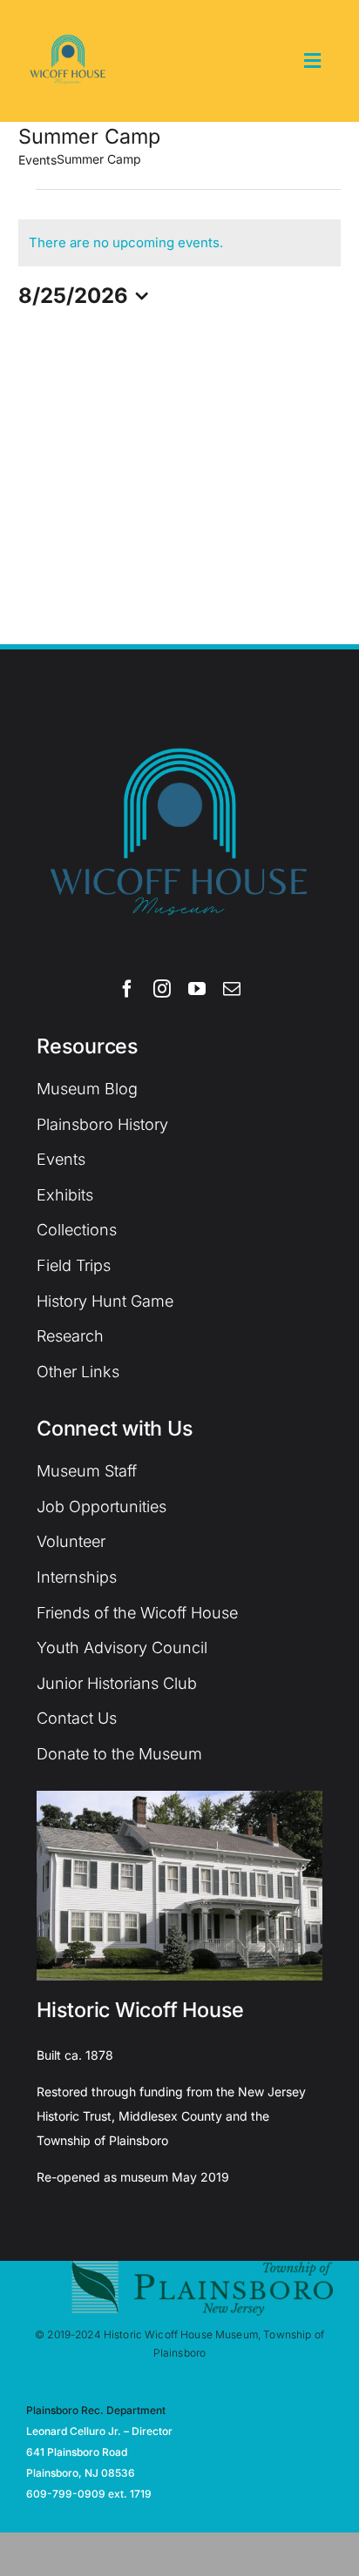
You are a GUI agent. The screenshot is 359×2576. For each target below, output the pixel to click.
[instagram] (162, 989)
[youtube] (197, 989)
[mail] (232, 989)
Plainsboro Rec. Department (96, 2410)
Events (37, 160)
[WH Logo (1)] (68, 26)
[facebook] (127, 989)
